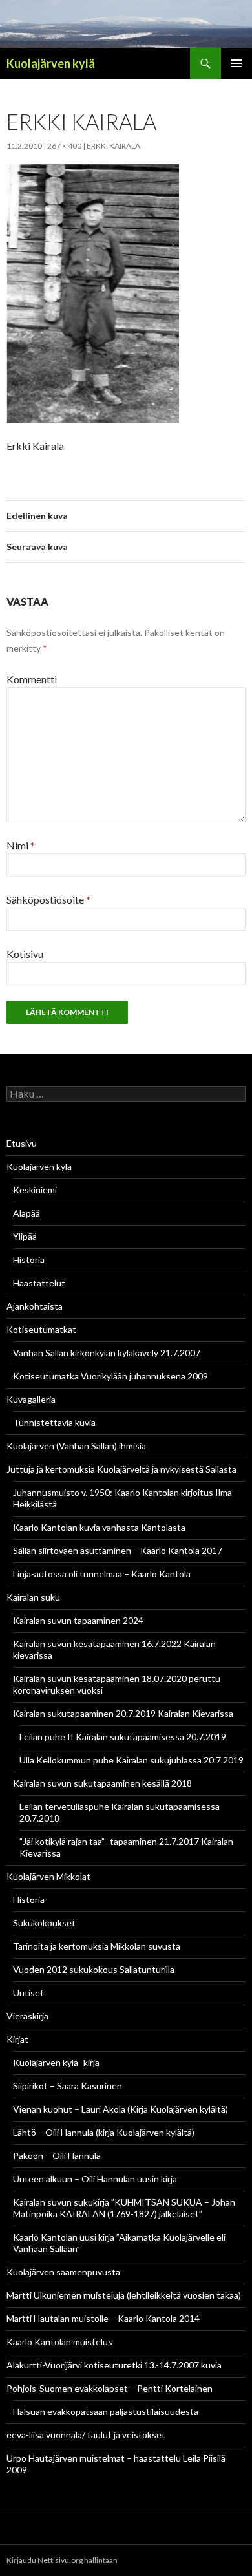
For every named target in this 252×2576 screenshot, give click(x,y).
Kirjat (17, 2039)
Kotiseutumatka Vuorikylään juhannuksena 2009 (110, 1376)
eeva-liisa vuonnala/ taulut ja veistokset (86, 2435)
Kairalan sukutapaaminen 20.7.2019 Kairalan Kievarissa (123, 1713)
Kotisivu (25, 954)
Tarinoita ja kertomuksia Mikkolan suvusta (97, 1946)
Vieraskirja (27, 2016)
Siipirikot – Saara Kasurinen (68, 2086)
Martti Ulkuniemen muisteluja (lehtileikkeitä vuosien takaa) (124, 2295)
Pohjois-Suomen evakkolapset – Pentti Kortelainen (110, 2388)
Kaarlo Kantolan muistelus (59, 2342)
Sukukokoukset (44, 1923)
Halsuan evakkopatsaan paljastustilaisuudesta (106, 2411)
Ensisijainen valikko (236, 63)
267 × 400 (64, 146)
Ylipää (25, 1236)
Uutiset (28, 1993)
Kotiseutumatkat (41, 1329)
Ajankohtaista (35, 1306)
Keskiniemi (35, 1190)
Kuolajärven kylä (51, 63)
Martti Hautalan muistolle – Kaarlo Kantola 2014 (103, 2318)
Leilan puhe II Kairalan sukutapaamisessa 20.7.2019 (123, 1737)
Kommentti (32, 679)
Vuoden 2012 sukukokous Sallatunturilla (94, 1969)
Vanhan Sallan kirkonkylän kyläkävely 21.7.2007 (107, 1353)
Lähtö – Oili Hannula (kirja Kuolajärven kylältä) (104, 2132)
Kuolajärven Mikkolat (48, 1876)
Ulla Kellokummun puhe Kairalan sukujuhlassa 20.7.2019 (131, 1760)
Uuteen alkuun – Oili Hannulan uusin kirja (95, 2179)
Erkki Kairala (113, 146)
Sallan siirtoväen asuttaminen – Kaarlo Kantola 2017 (118, 1550)
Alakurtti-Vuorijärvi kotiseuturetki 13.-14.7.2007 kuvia (114, 2365)
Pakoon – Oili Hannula (57, 2156)
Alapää (26, 1213)
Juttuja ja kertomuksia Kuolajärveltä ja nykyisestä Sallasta (121, 1469)
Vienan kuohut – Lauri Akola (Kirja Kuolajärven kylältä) (121, 2109)
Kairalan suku (33, 1597)
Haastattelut (39, 1283)
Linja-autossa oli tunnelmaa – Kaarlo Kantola (102, 1574)
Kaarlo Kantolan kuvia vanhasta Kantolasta (99, 1527)
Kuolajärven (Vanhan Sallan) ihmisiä (76, 1446)
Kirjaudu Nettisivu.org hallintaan (62, 2560)
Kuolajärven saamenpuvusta (63, 2272)
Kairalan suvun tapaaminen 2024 (78, 1620)
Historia (29, 1260)
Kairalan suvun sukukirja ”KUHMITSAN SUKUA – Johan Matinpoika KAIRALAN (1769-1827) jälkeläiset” (124, 2208)
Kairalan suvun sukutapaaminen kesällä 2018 (102, 1783)
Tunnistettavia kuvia (54, 1422)
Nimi (21, 845)
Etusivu (22, 1143)
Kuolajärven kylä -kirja (56, 2062)
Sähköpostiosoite (48, 899)
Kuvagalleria (31, 1399)
